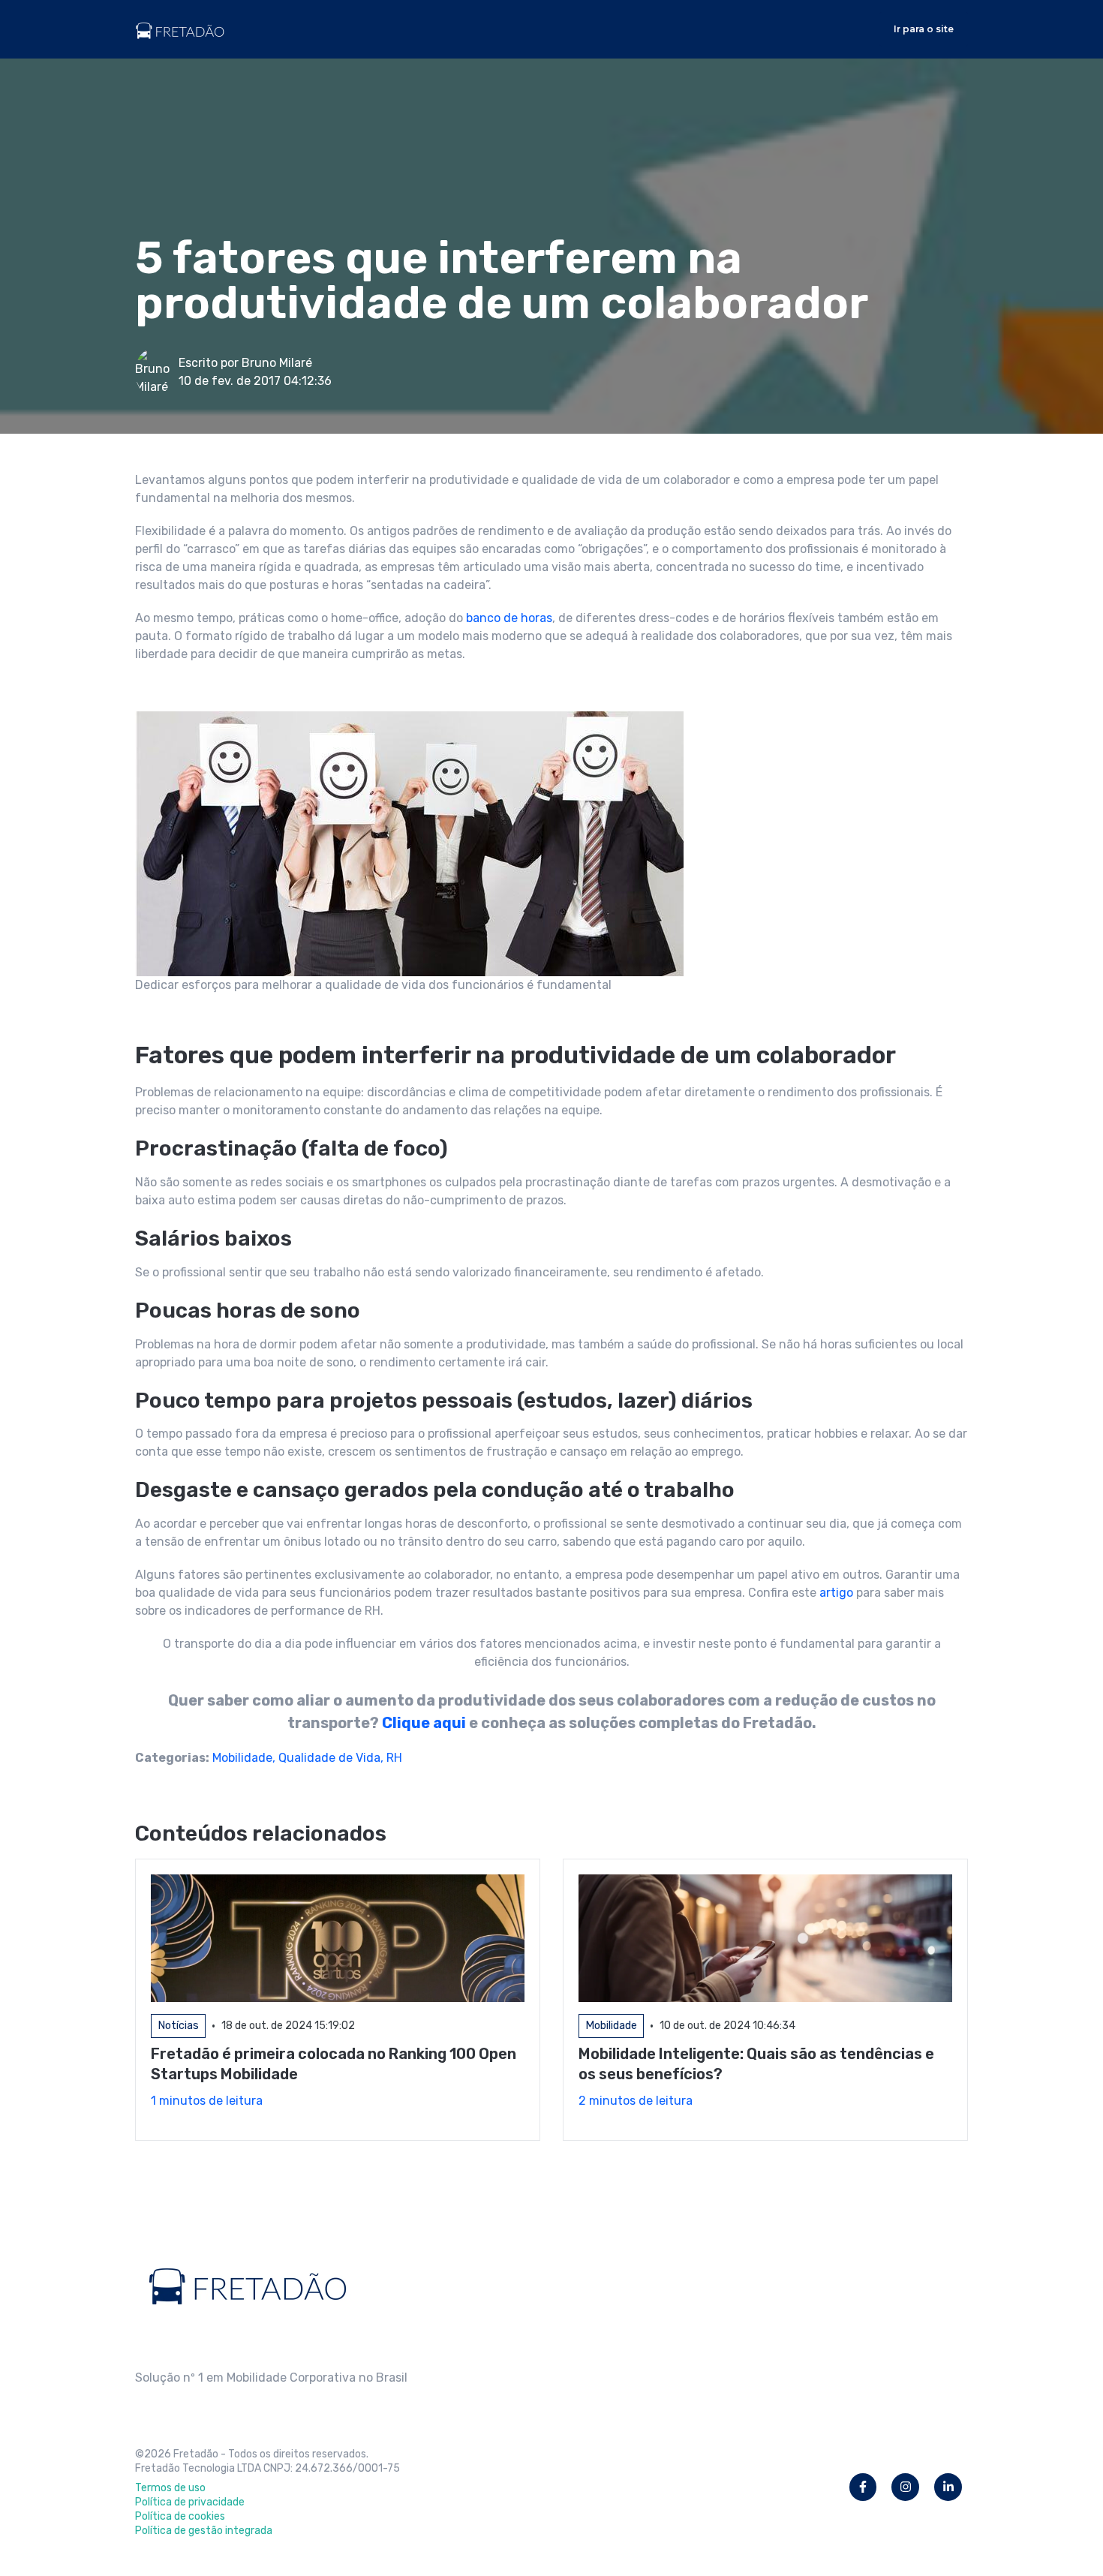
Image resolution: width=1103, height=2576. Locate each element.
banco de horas (509, 618)
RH (394, 1758)
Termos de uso (170, 2488)
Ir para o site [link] (924, 29)
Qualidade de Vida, (332, 1758)
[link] (180, 28)
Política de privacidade (190, 2502)
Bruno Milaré (277, 363)
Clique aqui (424, 1723)
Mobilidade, (245, 1758)
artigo (836, 1593)
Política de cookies (180, 2516)
